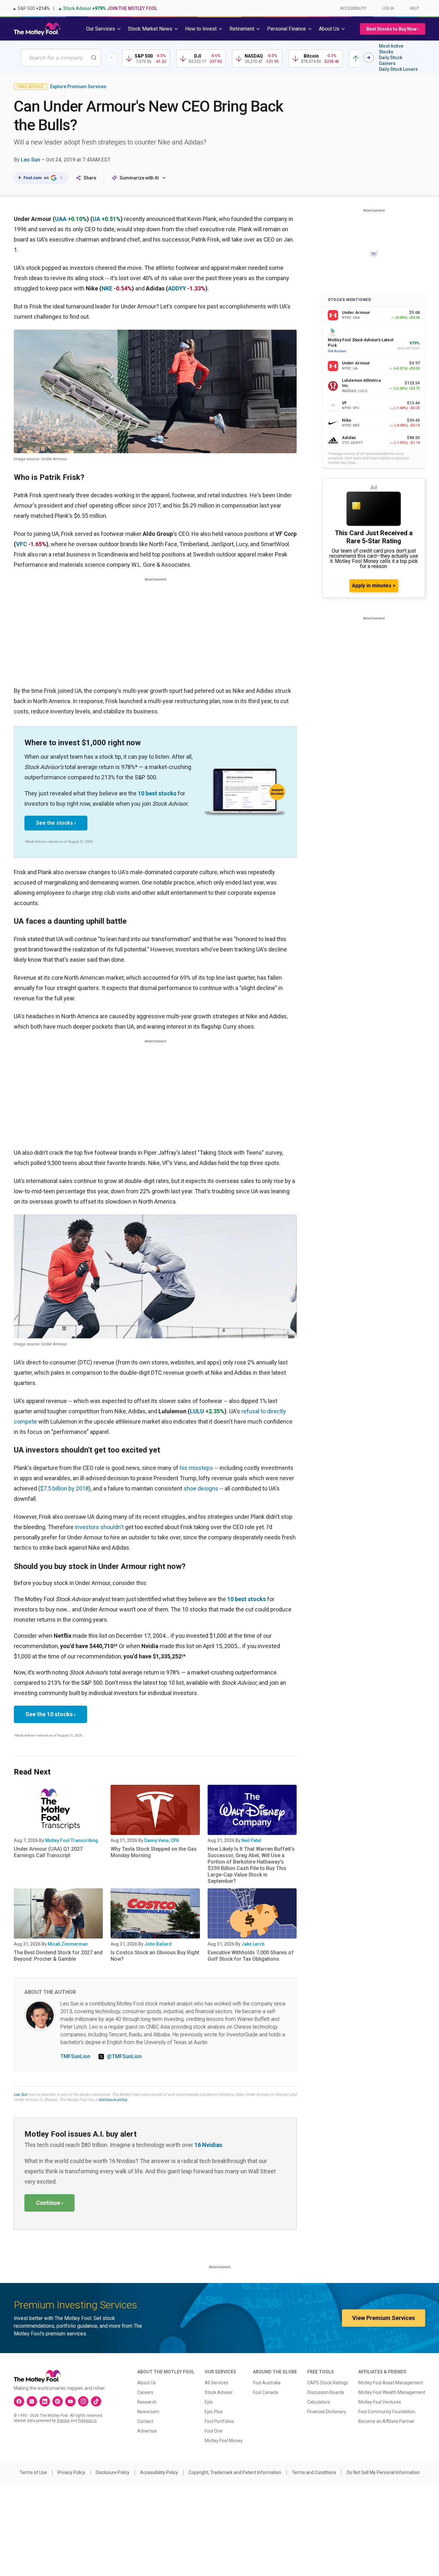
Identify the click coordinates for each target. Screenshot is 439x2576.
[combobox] (61, 58)
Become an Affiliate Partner (386, 2421)
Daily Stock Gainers (390, 60)
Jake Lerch (253, 1944)
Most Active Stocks (391, 49)
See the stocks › (56, 823)
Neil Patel (251, 1840)
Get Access (337, 351)
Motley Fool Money (224, 2441)
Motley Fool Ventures (380, 2402)
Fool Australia (267, 2383)
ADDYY (177, 288)
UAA (61, 219)
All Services (216, 2383)
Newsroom (148, 2412)
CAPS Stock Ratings (328, 2383)
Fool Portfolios (219, 2421)
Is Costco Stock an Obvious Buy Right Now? (155, 1956)
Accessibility (353, 8)
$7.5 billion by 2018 (64, 1488)
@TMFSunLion (124, 2056)
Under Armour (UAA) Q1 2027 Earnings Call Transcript (48, 1852)
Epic (209, 2402)
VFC (22, 544)
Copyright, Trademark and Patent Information (235, 2472)
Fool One (214, 2431)
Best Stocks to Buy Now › (393, 29)
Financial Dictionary (327, 2412)
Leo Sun (31, 160)
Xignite (63, 2421)
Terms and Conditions (314, 2472)
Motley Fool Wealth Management (392, 2392)
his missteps (196, 1468)
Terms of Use (33, 2472)
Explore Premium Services (78, 87)
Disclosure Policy (113, 2472)
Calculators (319, 2402)
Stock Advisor (219, 2392)
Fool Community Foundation (387, 2412)
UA (96, 219)
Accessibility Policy (159, 2472)
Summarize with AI (139, 178)
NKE (107, 288)
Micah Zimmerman (68, 1944)
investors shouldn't (99, 1527)
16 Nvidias (208, 2145)
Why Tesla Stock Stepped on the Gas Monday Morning (154, 1852)
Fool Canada (265, 2392)
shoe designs (201, 1488)
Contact (145, 2421)
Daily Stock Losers (398, 69)
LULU (197, 1411)
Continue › (49, 2203)
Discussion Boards (326, 2392)
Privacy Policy (71, 2472)
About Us (147, 2383)
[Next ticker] (369, 58)
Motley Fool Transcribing (72, 1840)
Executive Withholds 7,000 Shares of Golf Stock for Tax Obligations (251, 1956)
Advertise (147, 2431)
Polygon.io (87, 2421)
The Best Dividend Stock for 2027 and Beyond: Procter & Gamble (58, 1956)
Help (414, 8)
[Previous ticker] (112, 58)
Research (147, 2402)
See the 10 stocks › (50, 1714)
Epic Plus (214, 2412)
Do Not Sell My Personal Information (383, 2472)
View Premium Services (384, 2318)
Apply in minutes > (374, 586)
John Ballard (158, 1944)
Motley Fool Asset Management (391, 2383)
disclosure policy (113, 2100)
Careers (145, 2392)
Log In (388, 8)
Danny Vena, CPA (162, 1840)
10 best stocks (157, 793)
